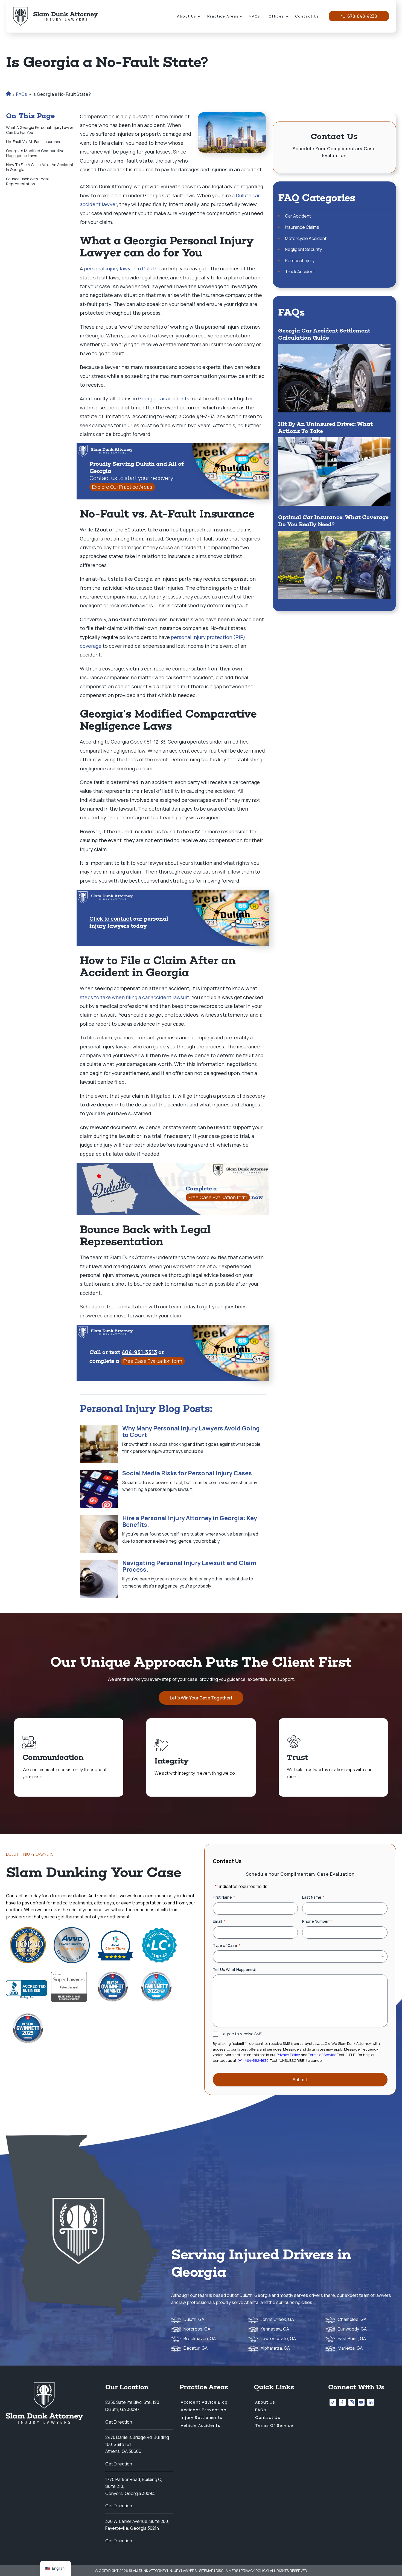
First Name (224, 1897)
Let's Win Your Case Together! (201, 1698)
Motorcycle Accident (306, 238)
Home (8, 94)
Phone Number (317, 1921)
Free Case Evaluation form (218, 1197)
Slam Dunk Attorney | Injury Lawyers (163, 2571)
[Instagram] (352, 2402)
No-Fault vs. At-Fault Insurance (34, 142)
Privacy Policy (288, 2055)
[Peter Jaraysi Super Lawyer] (69, 1987)
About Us (187, 16)
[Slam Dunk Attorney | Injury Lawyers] (56, 16)
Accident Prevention (204, 2410)
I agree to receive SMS (242, 2034)
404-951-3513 (139, 1352)
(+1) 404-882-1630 (253, 2060)
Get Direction (119, 2422)
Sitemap (206, 2571)
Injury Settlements (202, 2417)
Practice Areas (223, 16)
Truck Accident (300, 271)
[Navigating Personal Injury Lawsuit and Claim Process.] (99, 1579)
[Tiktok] (333, 2402)
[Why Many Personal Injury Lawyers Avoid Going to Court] (99, 1444)
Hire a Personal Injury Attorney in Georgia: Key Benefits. (190, 1521)
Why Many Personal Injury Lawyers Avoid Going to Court (191, 1432)
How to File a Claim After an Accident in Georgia (40, 167)
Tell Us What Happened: (235, 1969)
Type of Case (226, 1945)
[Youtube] (361, 2402)
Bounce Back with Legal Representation (27, 181)
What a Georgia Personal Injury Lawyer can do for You (40, 130)
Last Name (313, 1897)
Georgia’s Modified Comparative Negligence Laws (35, 153)
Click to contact (111, 919)
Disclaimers (227, 2571)
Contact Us (307, 16)
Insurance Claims (302, 227)
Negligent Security (303, 249)
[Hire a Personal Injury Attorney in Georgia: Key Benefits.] (99, 1534)
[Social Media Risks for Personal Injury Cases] (99, 1489)
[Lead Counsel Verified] (159, 1945)
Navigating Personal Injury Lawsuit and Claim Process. (189, 1566)
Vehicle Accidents (201, 2425)
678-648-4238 (362, 16)
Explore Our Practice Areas (122, 487)
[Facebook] (342, 2402)
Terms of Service (322, 2055)
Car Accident (298, 216)
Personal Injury (300, 261)
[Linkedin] (371, 2402)
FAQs (255, 16)
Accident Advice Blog (204, 2402)
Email (219, 1921)
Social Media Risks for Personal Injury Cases (187, 1473)
